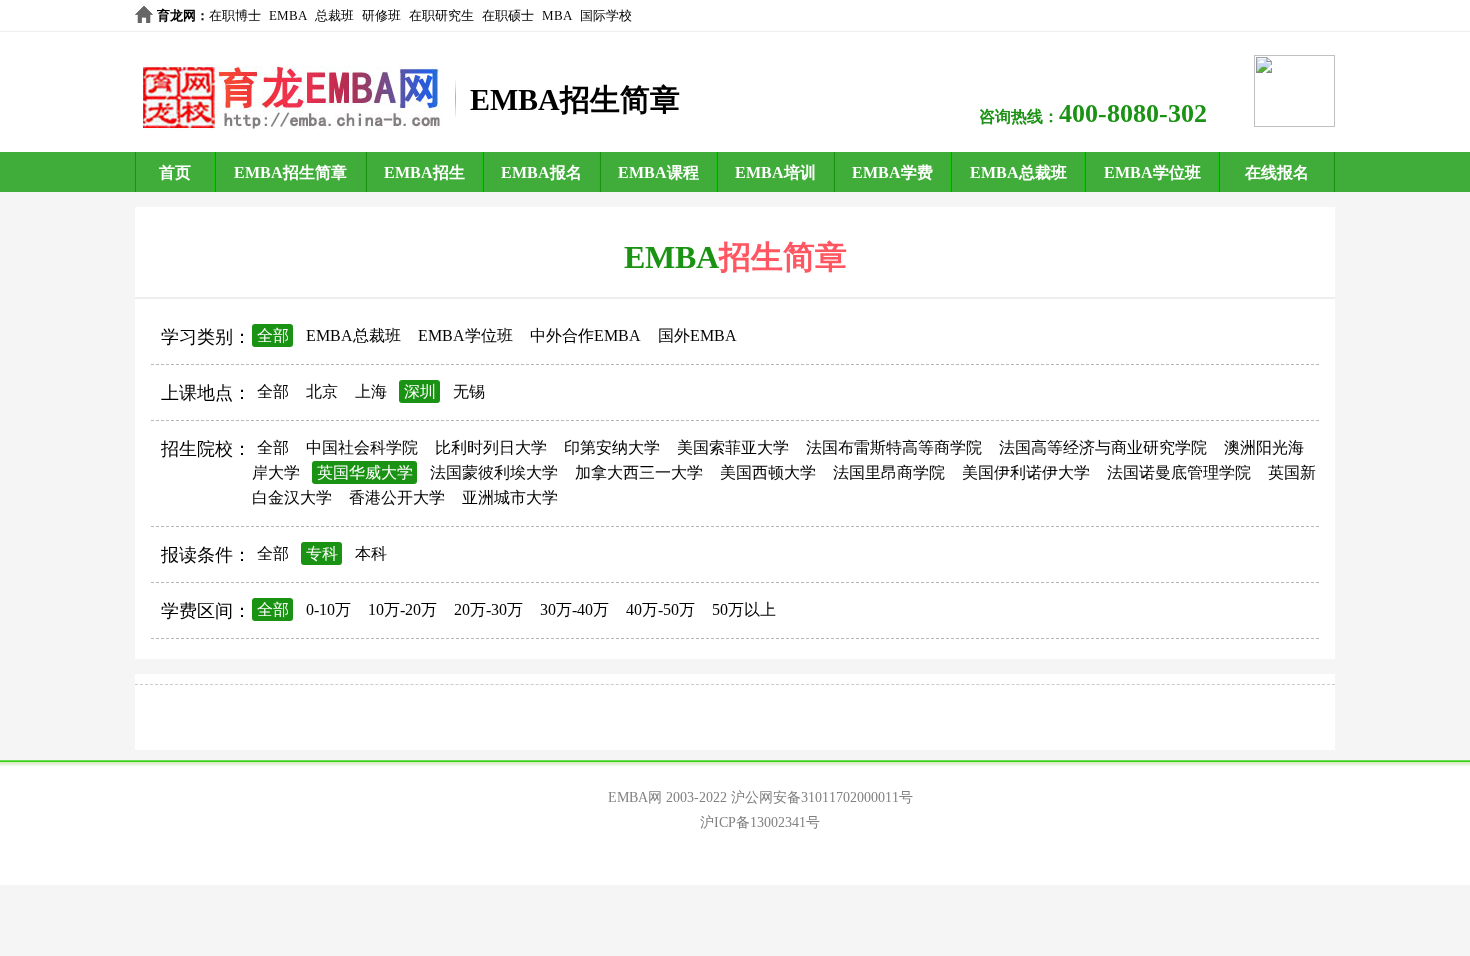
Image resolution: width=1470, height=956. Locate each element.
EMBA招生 (424, 172)
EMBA (288, 15)
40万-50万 (660, 609)
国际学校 (606, 15)
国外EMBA (697, 335)
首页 (175, 172)
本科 (371, 553)
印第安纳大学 (612, 447)
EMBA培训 (775, 172)
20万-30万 (488, 609)
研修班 (381, 15)
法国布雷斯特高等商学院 (894, 447)
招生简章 (783, 257)
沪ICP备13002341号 (760, 822)
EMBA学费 (892, 172)
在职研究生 (441, 15)
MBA (557, 15)
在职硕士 (508, 15)
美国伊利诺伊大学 (1026, 472)
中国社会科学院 (362, 447)
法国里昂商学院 (889, 472)
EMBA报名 (541, 172)
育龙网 (176, 15)
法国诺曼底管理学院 (1179, 472)
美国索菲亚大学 (733, 447)
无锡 (469, 391)
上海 (371, 391)
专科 (322, 553)
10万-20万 (402, 609)
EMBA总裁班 (1018, 172)
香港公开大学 (397, 497)
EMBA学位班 (1152, 172)
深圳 (420, 391)
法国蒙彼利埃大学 (494, 472)
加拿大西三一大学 (639, 472)
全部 (273, 335)
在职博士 (235, 15)
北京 (322, 391)
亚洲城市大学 (510, 497)
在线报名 (1277, 172)
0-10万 (328, 609)
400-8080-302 (1133, 113)
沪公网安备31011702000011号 (822, 797)
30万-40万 (574, 609)
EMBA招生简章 (290, 172)
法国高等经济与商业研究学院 (1103, 447)
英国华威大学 (365, 472)
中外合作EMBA (585, 335)
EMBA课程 (658, 172)
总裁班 (334, 15)
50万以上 (744, 609)
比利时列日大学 (491, 447)
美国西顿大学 (768, 472)
